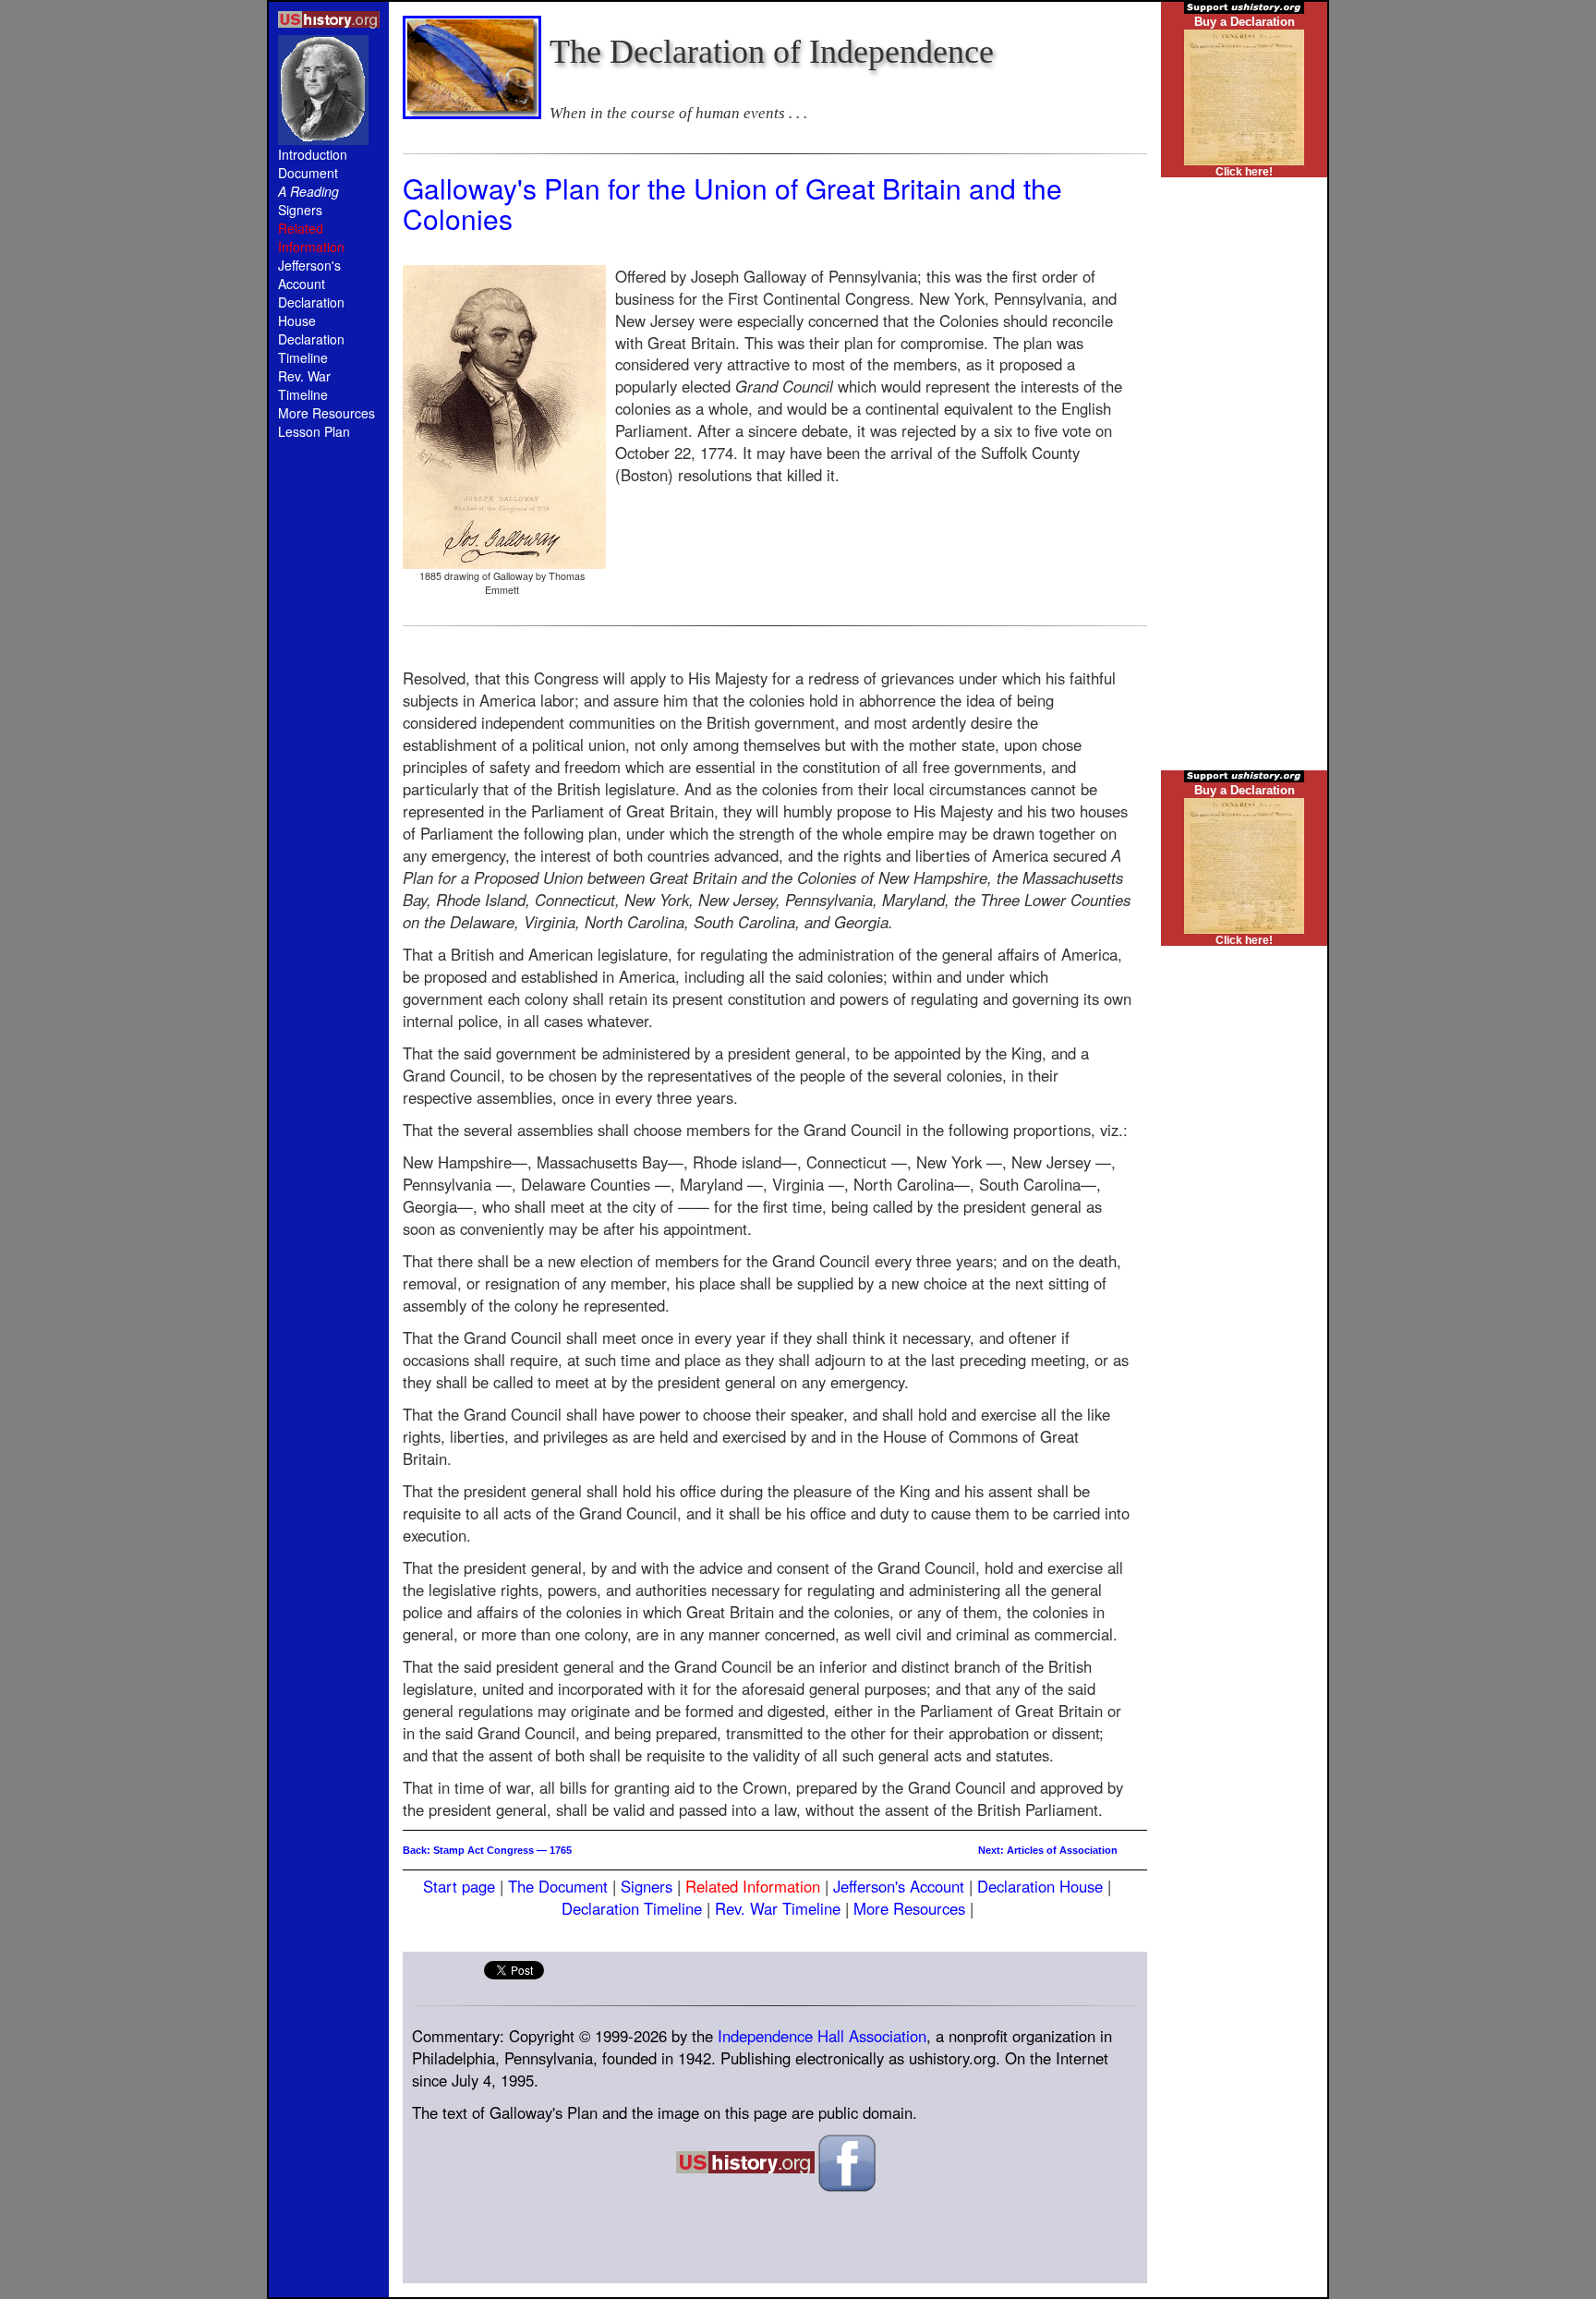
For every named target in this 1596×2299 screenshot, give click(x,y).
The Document (558, 1886)
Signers (300, 210)
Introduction (313, 154)
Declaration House (311, 311)
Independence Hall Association (822, 2036)
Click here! (1244, 172)
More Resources (326, 413)
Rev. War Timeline (304, 385)
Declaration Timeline (311, 348)
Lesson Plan (314, 431)
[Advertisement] (329, 768)
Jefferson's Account (309, 274)
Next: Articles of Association (1048, 1850)
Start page (459, 1886)
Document (308, 173)
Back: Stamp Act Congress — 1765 (487, 1850)
